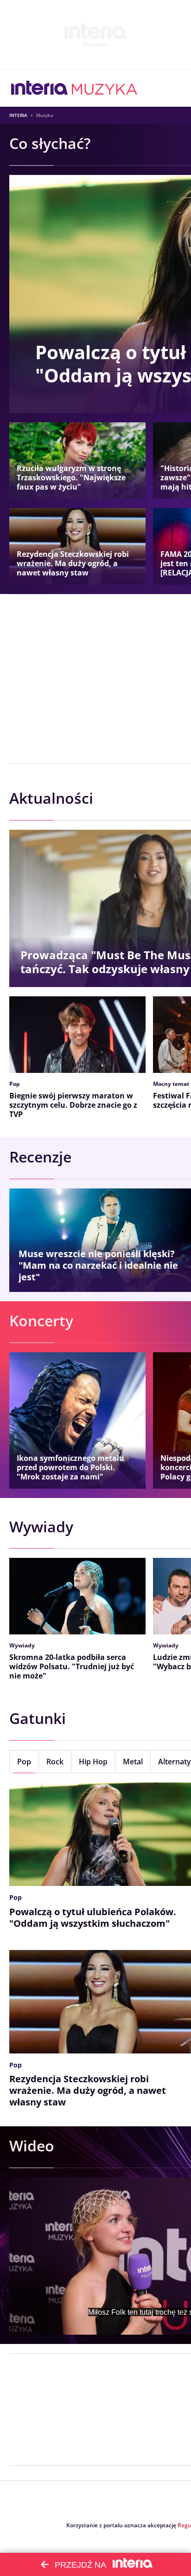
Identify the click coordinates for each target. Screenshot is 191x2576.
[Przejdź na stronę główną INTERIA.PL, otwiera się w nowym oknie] (40, 88)
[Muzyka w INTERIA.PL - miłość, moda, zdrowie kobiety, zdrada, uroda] (105, 88)
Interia (18, 115)
